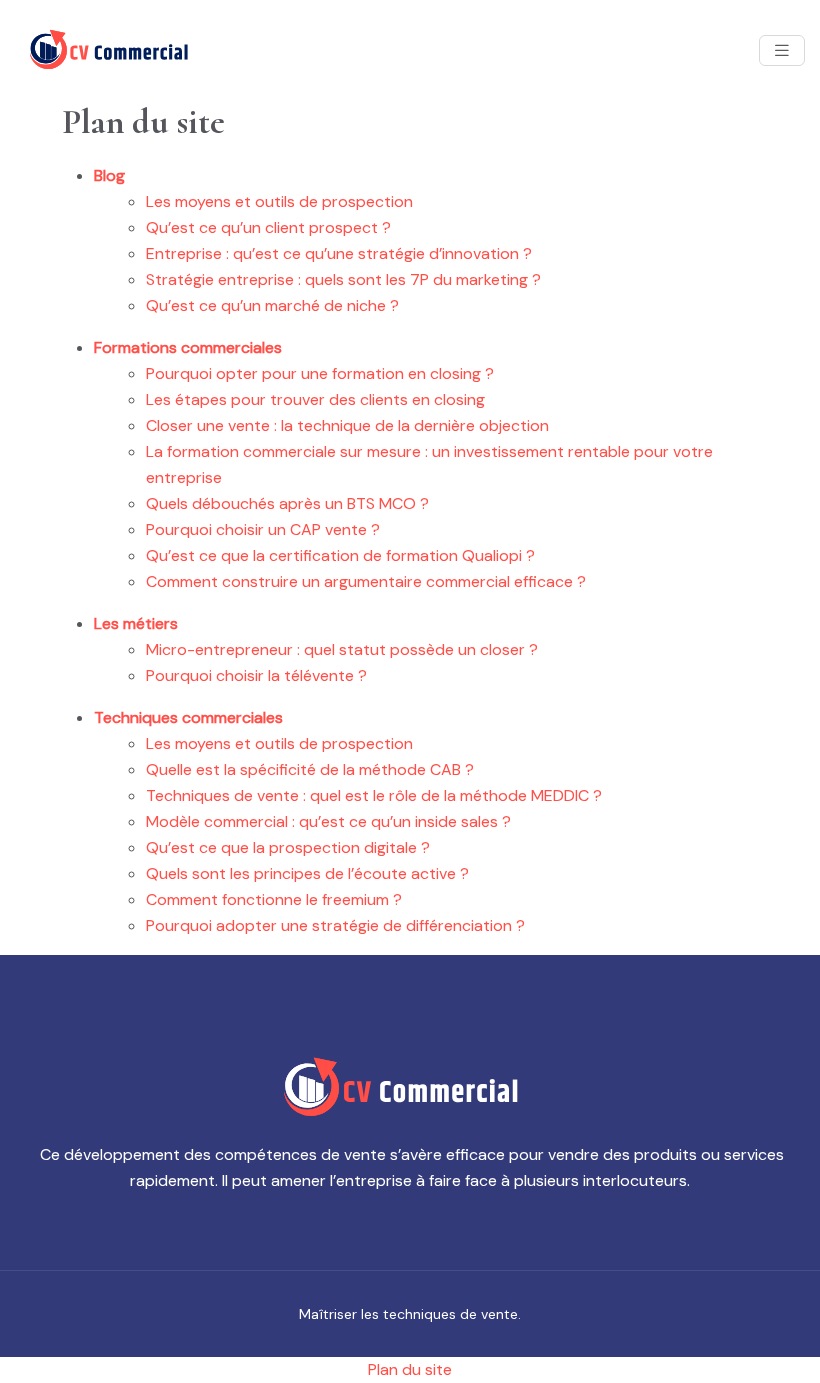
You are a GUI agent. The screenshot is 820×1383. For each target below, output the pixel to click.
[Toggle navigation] (782, 50)
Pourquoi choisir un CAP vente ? (263, 529)
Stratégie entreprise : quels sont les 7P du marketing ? (343, 279)
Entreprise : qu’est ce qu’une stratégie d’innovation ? (339, 253)
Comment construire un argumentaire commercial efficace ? (366, 581)
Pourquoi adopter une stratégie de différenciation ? (335, 925)
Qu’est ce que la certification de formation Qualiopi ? (340, 555)
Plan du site (410, 1369)
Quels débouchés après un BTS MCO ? (287, 503)
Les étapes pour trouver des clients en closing (315, 399)
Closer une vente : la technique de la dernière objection (347, 425)
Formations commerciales (188, 347)
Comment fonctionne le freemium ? (274, 899)
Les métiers (136, 623)
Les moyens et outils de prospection (279, 201)
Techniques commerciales (188, 717)
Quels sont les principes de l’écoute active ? (307, 873)
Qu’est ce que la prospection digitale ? (288, 847)
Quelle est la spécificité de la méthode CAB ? (310, 769)
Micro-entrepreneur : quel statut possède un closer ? (342, 649)
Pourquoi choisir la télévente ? (256, 675)
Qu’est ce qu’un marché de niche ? (272, 305)
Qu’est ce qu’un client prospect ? (268, 227)
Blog (109, 175)
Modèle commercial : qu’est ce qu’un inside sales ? (328, 821)
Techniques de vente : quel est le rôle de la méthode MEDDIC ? (374, 795)
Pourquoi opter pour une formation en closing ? (320, 373)
